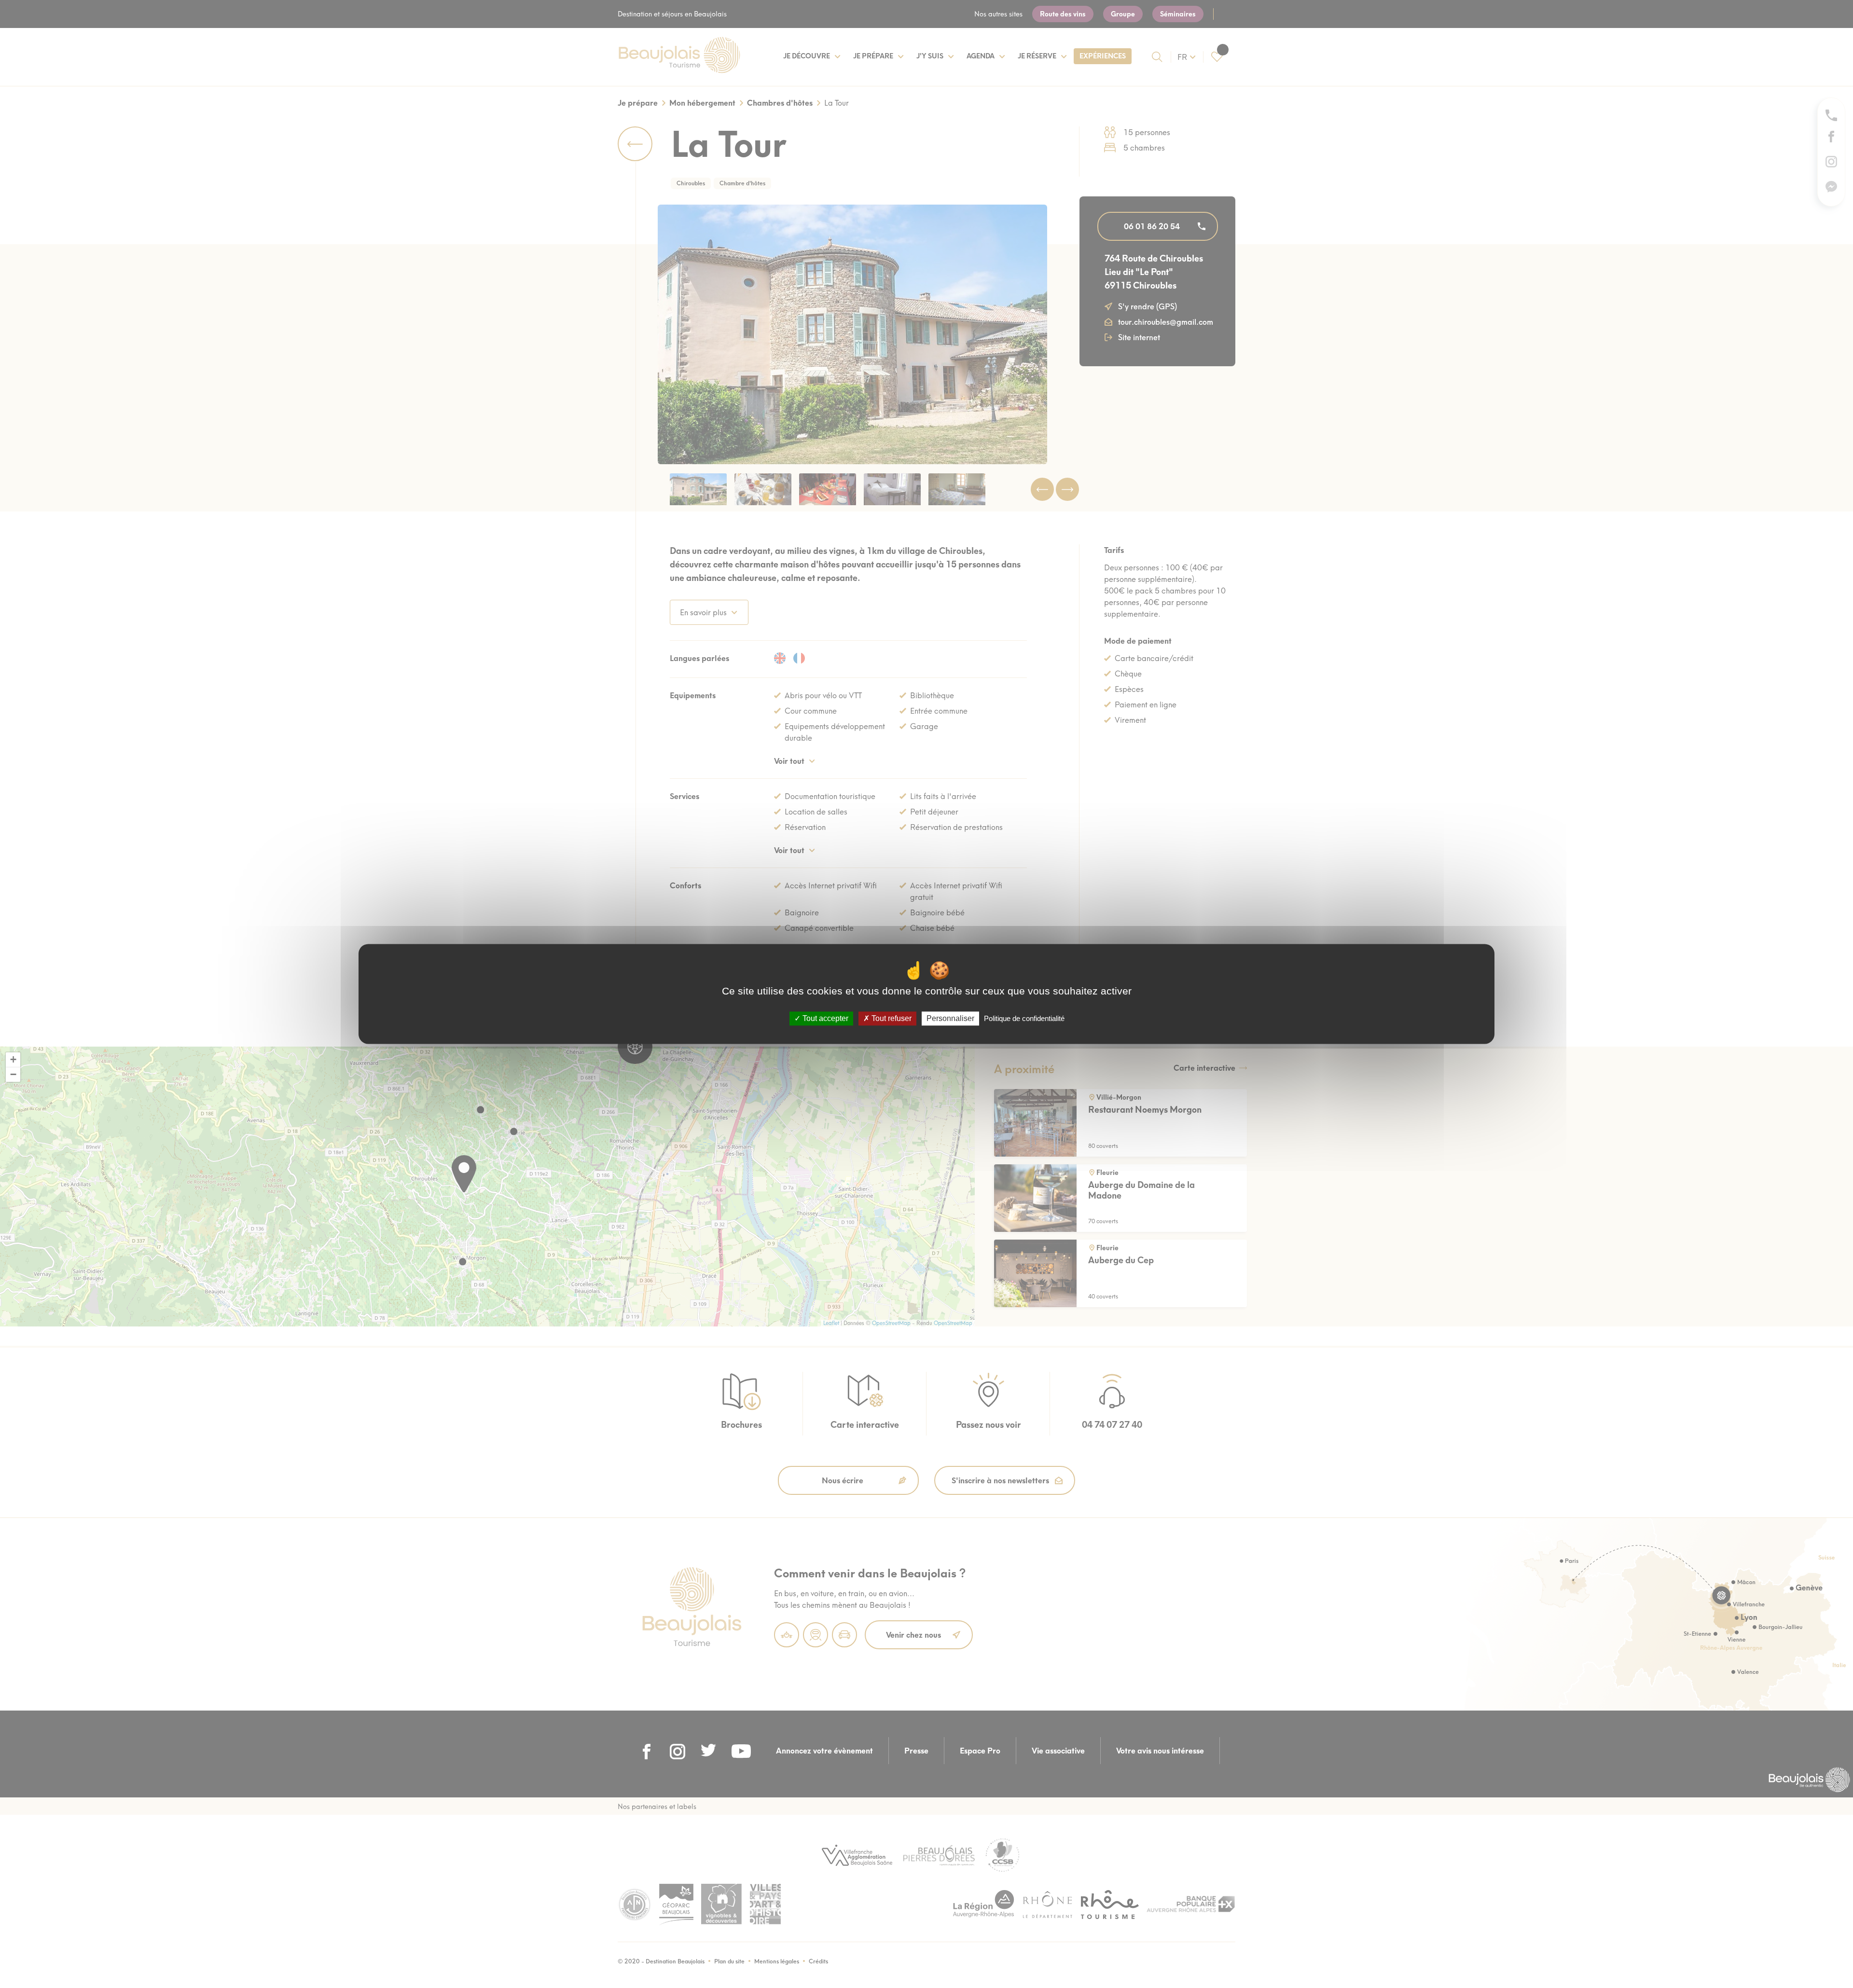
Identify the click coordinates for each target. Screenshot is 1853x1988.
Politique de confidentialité (1024, 1018)
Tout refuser (891, 1018)
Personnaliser (950, 1018)
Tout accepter (824, 1018)
